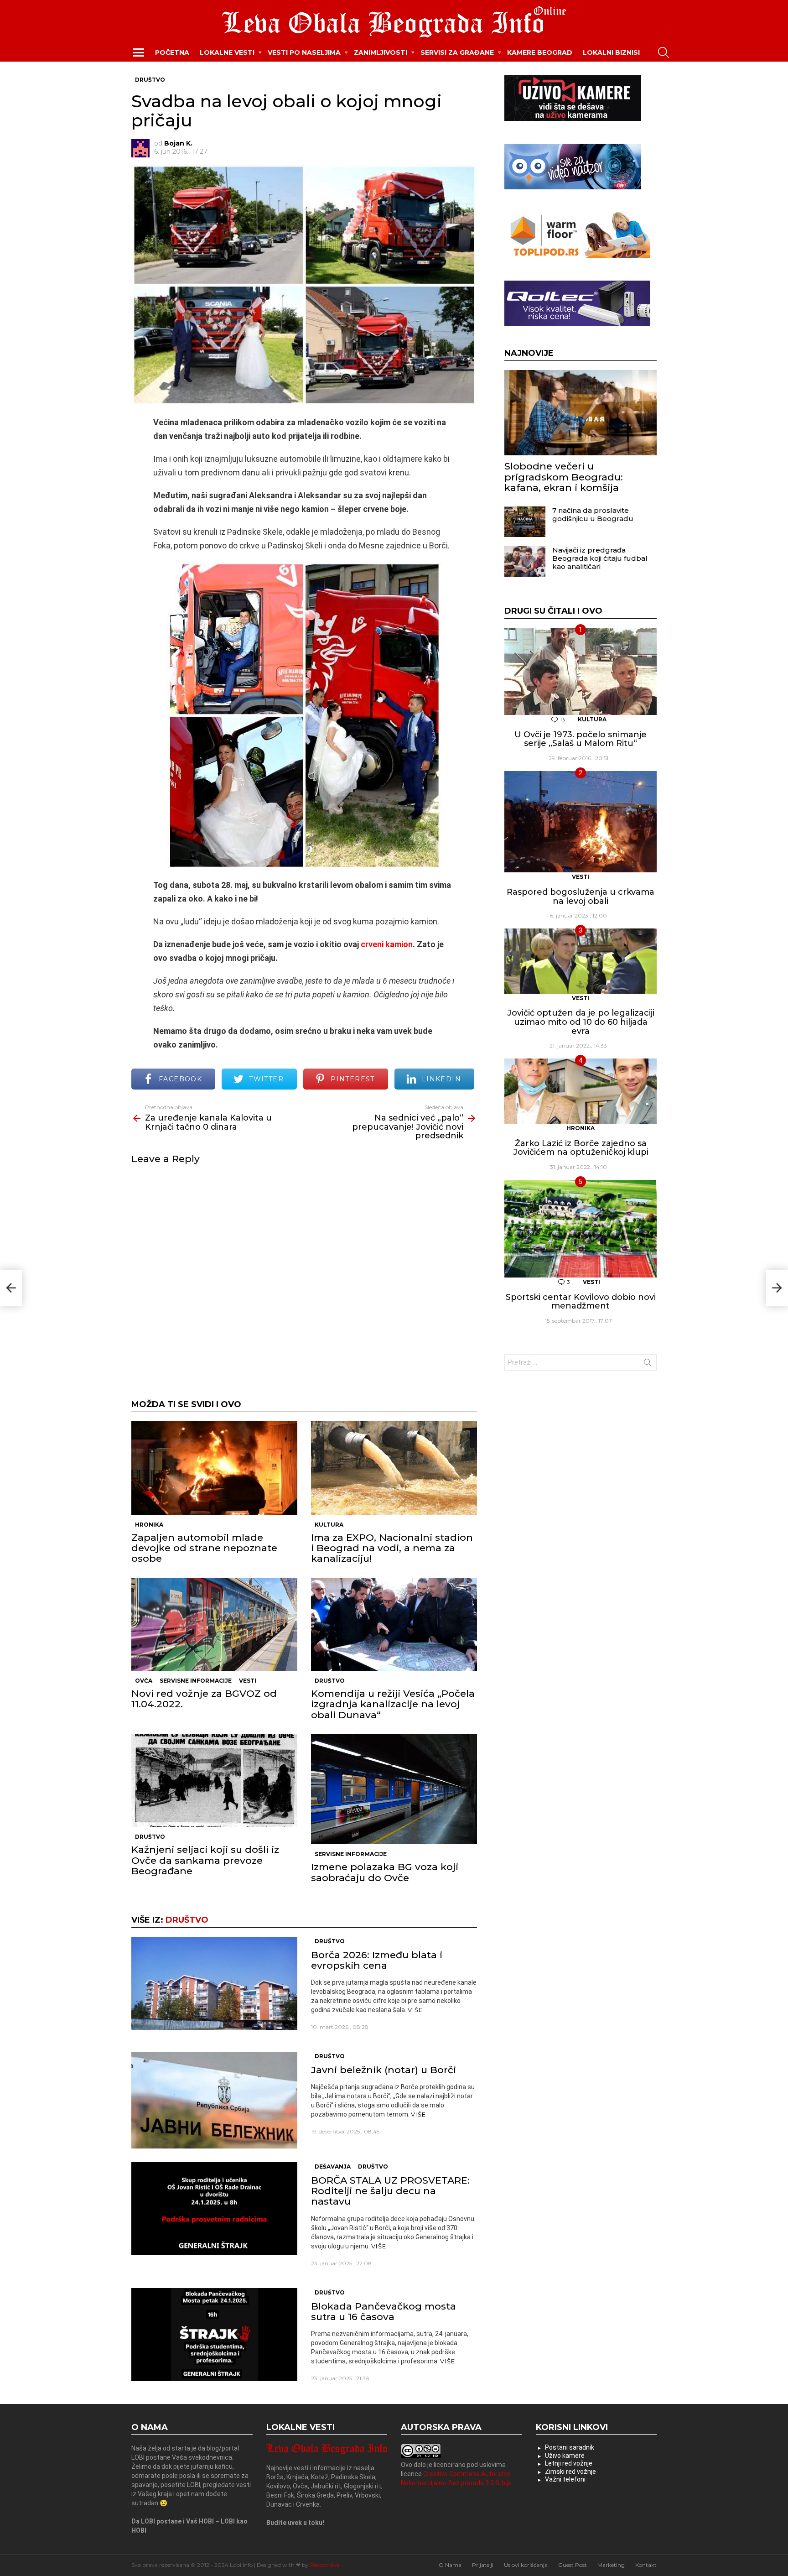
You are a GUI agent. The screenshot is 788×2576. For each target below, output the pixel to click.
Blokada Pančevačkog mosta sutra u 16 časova (384, 2311)
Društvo (330, 1681)
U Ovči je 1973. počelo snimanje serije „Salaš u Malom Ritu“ (581, 739)
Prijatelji (483, 2565)
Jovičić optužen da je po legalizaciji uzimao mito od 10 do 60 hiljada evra (581, 1022)
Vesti (248, 1681)
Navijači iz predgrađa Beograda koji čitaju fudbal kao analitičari (600, 558)
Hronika (149, 1525)
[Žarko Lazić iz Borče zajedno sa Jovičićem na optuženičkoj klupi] (581, 1091)
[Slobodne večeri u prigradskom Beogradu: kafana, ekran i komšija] (581, 413)
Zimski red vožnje (570, 2472)
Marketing (611, 2565)
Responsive (325, 2565)
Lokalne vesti (227, 52)
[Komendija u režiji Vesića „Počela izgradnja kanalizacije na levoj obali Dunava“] (394, 1624)
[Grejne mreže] (577, 256)
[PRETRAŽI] (664, 52)
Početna (172, 52)
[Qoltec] (577, 324)
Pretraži (648, 1364)
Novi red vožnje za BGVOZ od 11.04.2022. (204, 1699)
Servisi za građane (457, 52)
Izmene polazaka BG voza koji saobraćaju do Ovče (385, 1872)
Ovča (144, 1681)
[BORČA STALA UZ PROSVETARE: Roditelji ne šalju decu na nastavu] (214, 2209)
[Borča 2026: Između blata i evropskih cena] (214, 1984)
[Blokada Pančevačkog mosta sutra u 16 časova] (214, 2335)
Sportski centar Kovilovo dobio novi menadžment (581, 1302)
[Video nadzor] (573, 187)
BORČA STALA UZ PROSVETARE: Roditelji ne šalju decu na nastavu (390, 2191)
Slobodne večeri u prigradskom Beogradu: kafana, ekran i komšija (564, 477)
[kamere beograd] (573, 119)
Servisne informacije (196, 1681)
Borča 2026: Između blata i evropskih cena (377, 1960)
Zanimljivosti (381, 52)
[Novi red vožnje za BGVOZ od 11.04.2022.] (214, 1624)
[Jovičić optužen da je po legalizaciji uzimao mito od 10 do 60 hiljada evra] (581, 961)
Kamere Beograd (540, 52)
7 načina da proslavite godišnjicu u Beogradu (593, 514)
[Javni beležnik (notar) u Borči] (214, 2100)
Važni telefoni (565, 2479)
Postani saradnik (570, 2447)
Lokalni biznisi (611, 52)
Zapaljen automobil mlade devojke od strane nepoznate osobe (204, 1548)
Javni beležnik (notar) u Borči (384, 2070)
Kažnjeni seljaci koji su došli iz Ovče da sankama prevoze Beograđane (205, 1860)
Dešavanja (333, 2167)
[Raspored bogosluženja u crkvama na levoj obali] (581, 822)
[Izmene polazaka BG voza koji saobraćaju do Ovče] (394, 1789)
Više (415, 2010)
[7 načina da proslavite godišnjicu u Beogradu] (525, 522)
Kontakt (646, 2565)
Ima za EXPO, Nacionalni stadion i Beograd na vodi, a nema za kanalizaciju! (392, 1548)
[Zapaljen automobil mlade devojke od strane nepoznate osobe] (214, 1468)
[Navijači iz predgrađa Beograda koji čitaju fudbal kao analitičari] (525, 562)
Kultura (329, 1525)
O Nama (450, 2565)
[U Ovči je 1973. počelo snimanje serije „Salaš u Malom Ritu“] (581, 672)
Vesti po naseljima (304, 52)
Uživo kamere (565, 2456)
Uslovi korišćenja (526, 2565)
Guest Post (573, 2565)
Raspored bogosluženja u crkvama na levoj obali (581, 897)
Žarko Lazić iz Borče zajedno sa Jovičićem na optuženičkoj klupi (581, 1148)
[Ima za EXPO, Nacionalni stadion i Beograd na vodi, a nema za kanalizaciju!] (394, 1468)
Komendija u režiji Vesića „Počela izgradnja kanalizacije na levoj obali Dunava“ (393, 1704)
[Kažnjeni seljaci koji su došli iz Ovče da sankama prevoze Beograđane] (214, 1781)
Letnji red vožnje (569, 2463)
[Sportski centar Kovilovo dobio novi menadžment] (581, 1229)
